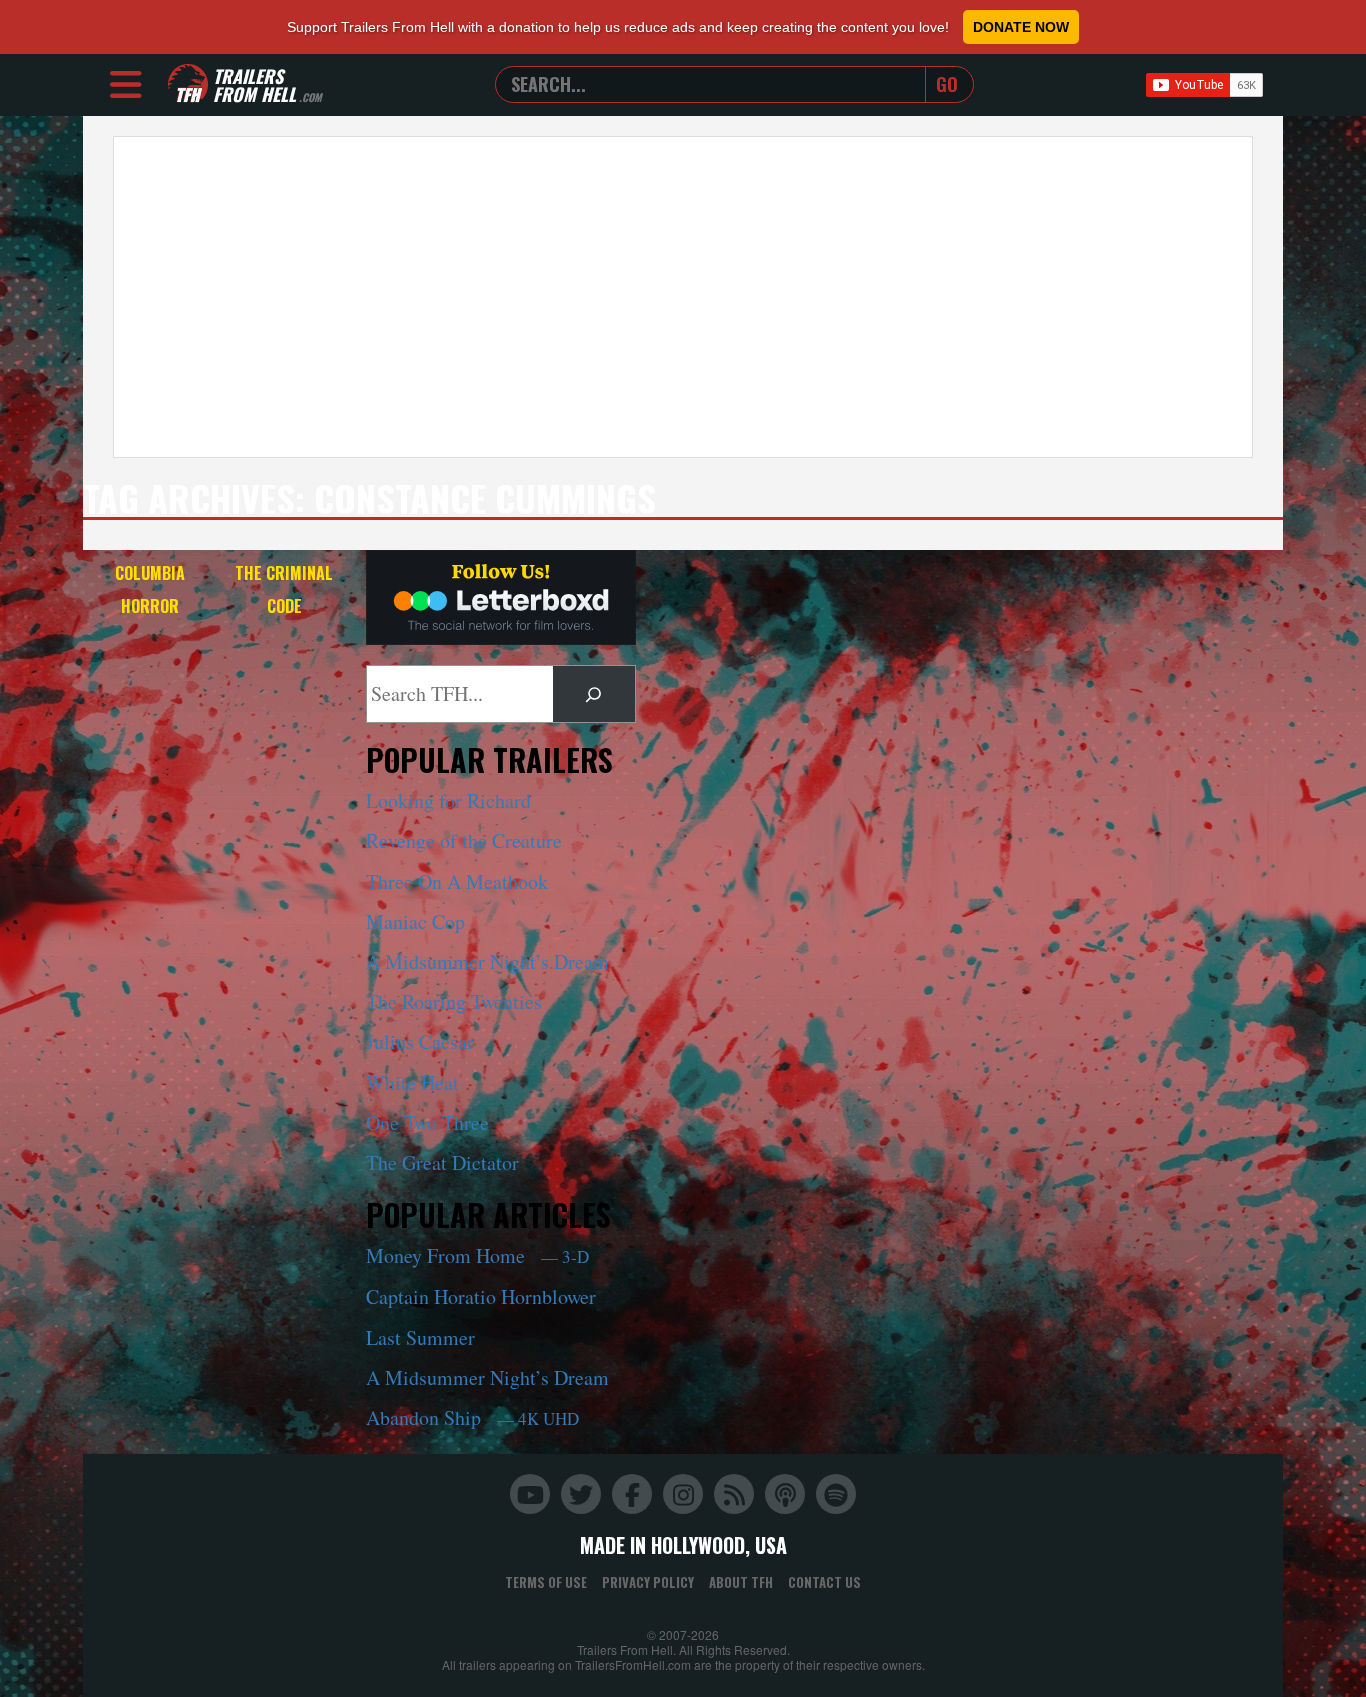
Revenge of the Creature (464, 840)
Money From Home (477, 1255)
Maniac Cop (415, 921)
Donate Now (1021, 27)
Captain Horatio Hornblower (481, 1296)
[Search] (594, 694)
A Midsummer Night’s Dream (487, 961)
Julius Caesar (420, 1041)
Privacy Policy (648, 1582)
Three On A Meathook (457, 881)
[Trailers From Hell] (188, 84)
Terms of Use (546, 1582)
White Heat (412, 1082)
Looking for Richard (448, 800)
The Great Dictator (442, 1162)
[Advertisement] (683, 297)
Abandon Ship (472, 1417)
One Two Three (427, 1122)
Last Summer (420, 1337)
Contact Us (824, 1582)
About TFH (741, 1582)
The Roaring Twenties (454, 1001)
